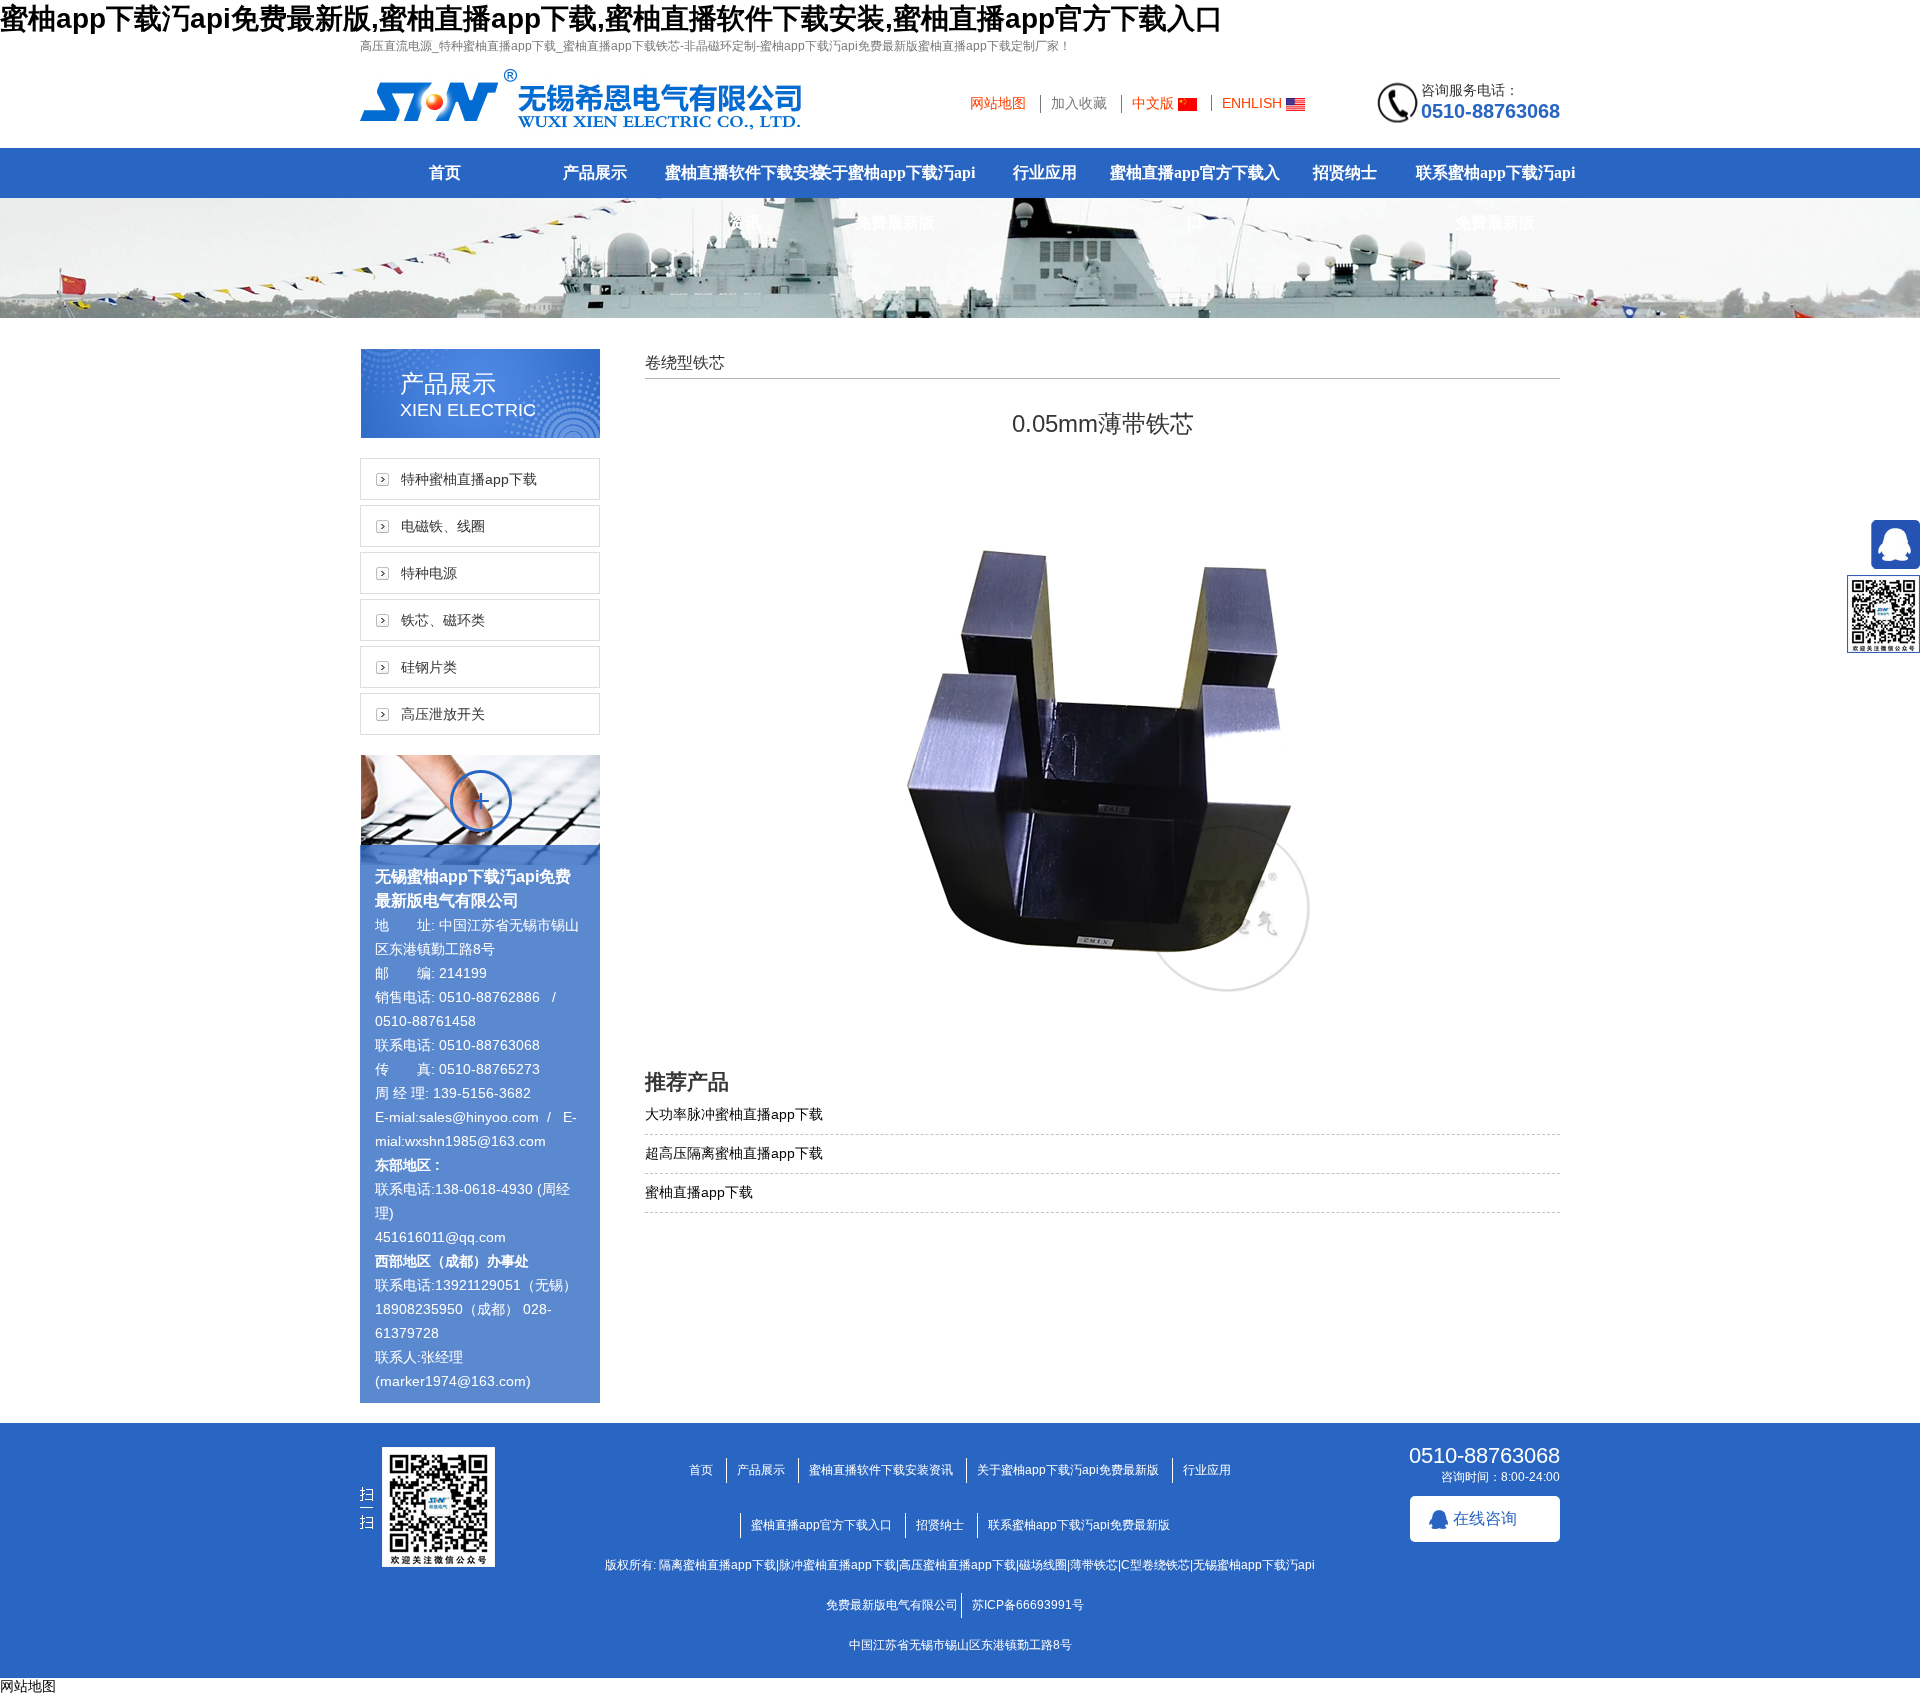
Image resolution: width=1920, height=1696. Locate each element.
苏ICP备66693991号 (1028, 1605)
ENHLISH (1254, 103)
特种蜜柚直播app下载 (469, 479)
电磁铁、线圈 (443, 526)
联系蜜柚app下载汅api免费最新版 (1495, 197)
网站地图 (998, 103)
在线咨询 (1485, 1518)
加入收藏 (1079, 103)
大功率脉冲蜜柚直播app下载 (734, 1114)
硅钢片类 (429, 667)
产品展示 (595, 172)
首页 (445, 172)
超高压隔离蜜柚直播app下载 (734, 1153)
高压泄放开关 (443, 714)
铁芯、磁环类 (443, 620)
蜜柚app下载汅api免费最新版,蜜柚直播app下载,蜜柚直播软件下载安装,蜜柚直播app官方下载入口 (611, 18)
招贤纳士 (1345, 172)
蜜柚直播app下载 (699, 1192)
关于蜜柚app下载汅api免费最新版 (895, 197)
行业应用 (1045, 172)
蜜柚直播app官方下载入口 (1195, 197)
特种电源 (429, 573)
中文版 (1155, 103)
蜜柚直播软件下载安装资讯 (745, 197)
